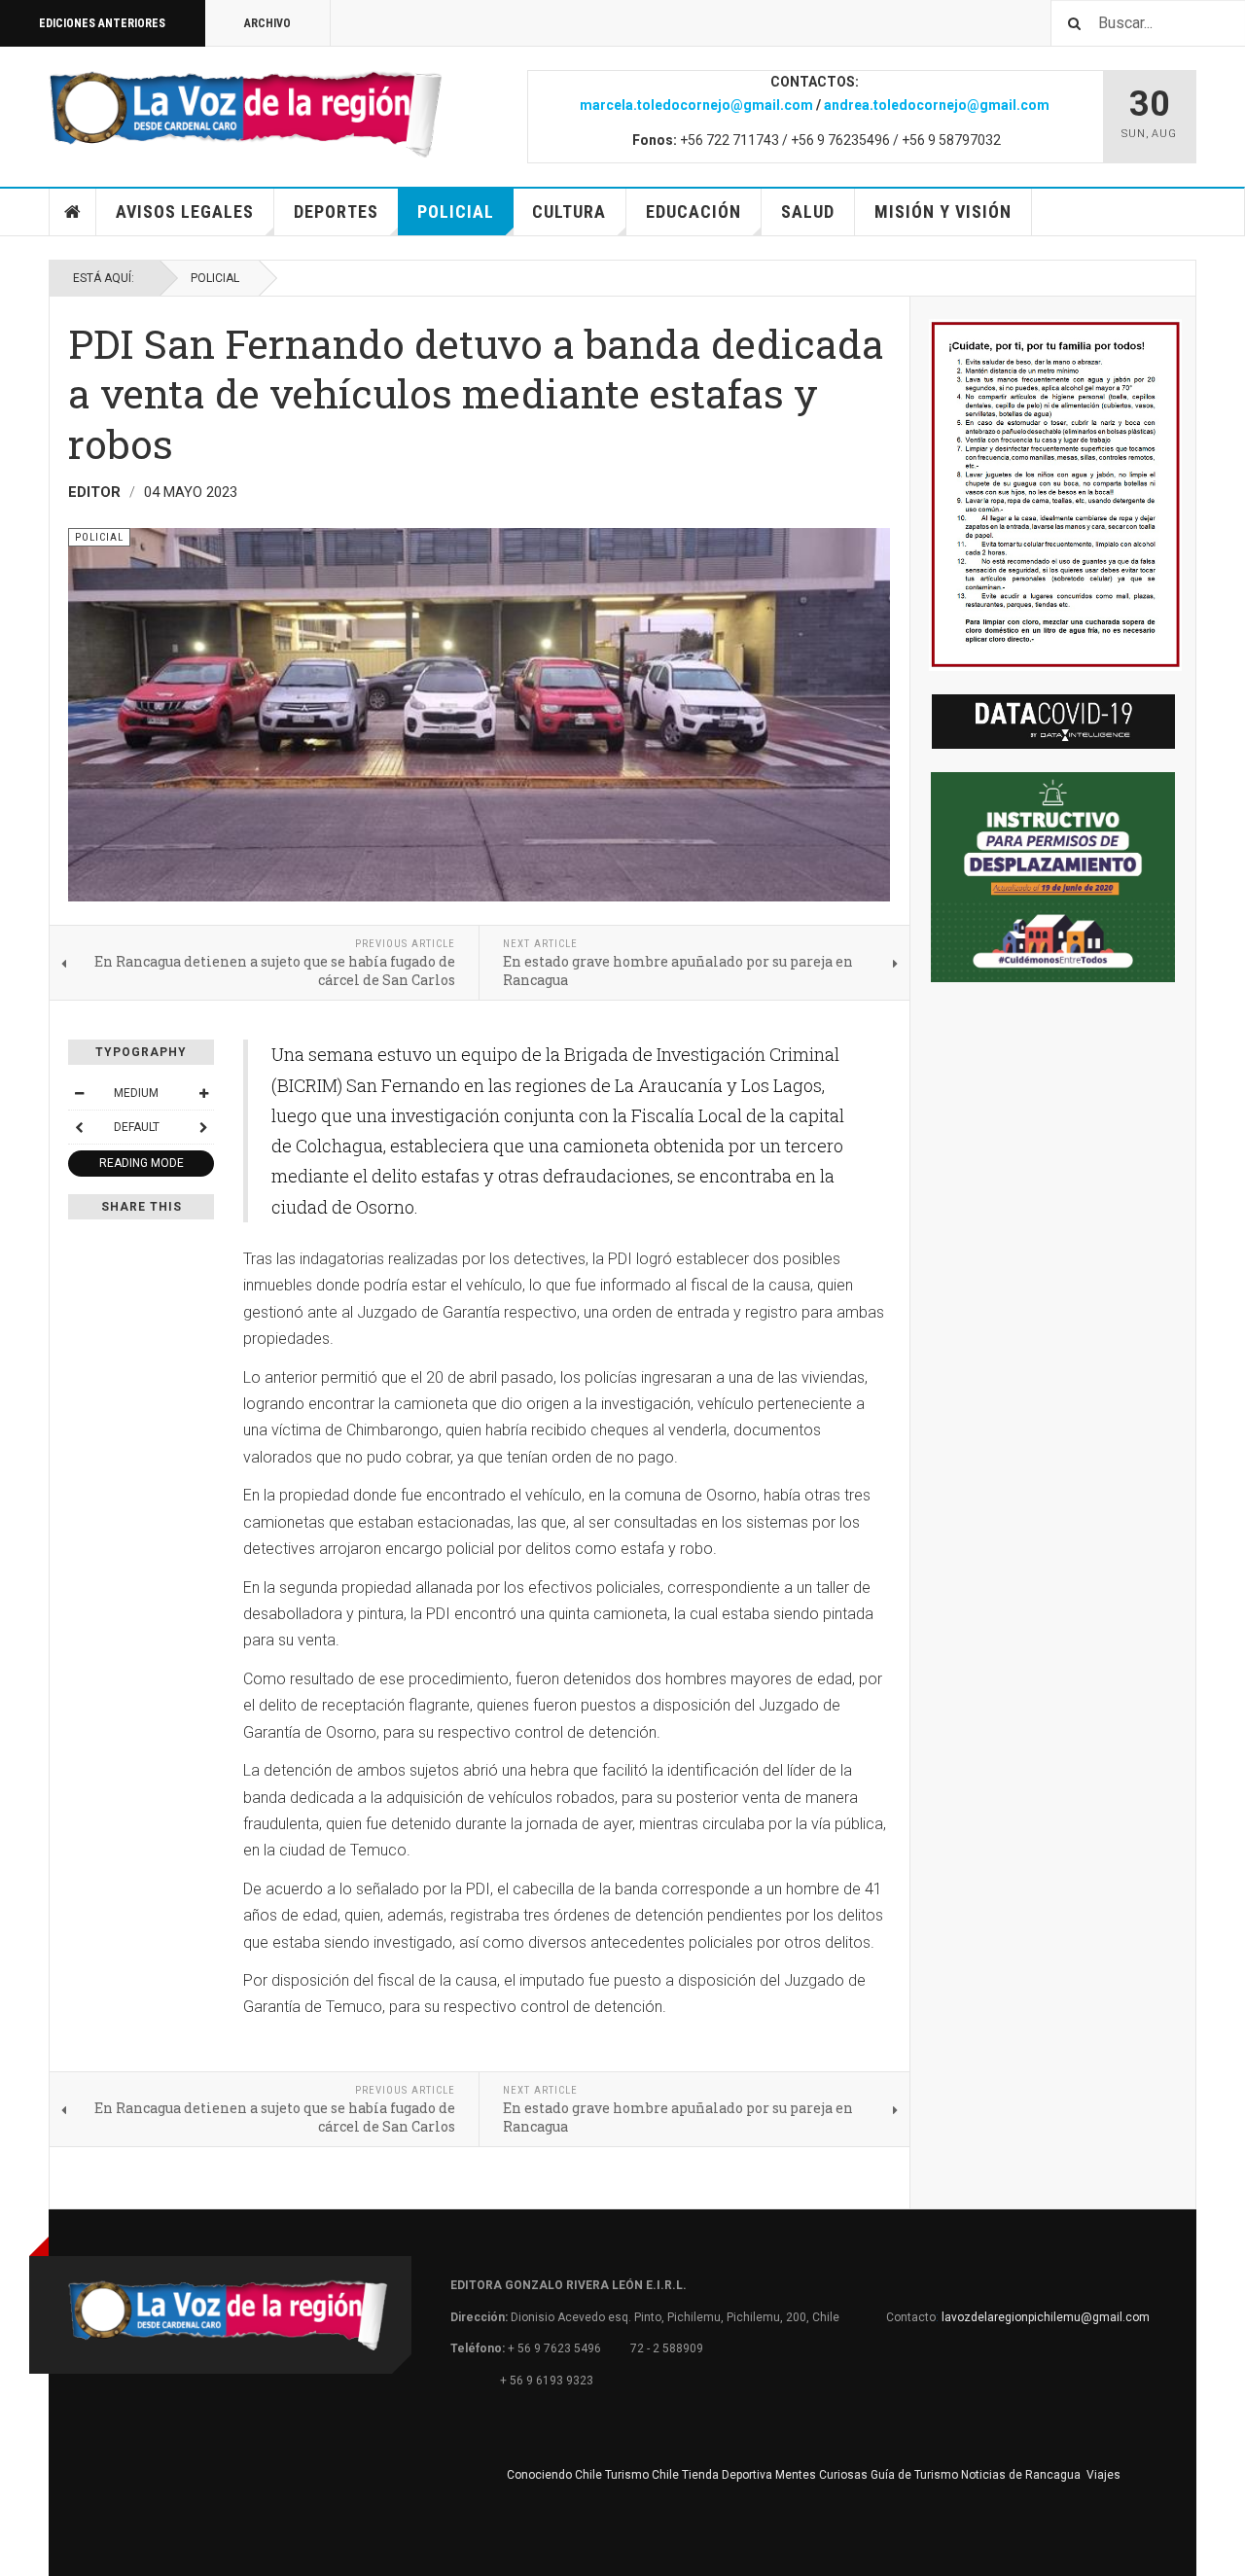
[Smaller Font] (79, 1093)
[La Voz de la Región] (246, 114)
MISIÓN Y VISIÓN (943, 212)
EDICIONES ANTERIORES (102, 23)
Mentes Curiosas (821, 2475)
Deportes (336, 212)
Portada (73, 212)
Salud (808, 212)
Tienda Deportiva (727, 2475)
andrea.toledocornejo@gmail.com (937, 105)
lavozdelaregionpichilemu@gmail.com (1046, 2317)
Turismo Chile (642, 2475)
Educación (694, 212)
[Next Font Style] (203, 1127)
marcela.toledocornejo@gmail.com (696, 105)
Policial (456, 212)
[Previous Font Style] (79, 1127)
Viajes (1103, 2475)
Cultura (569, 212)
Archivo (267, 23)
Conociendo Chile (554, 2475)
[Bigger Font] (203, 1093)
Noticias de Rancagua (1021, 2475)
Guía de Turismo (914, 2475)
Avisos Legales (185, 212)
